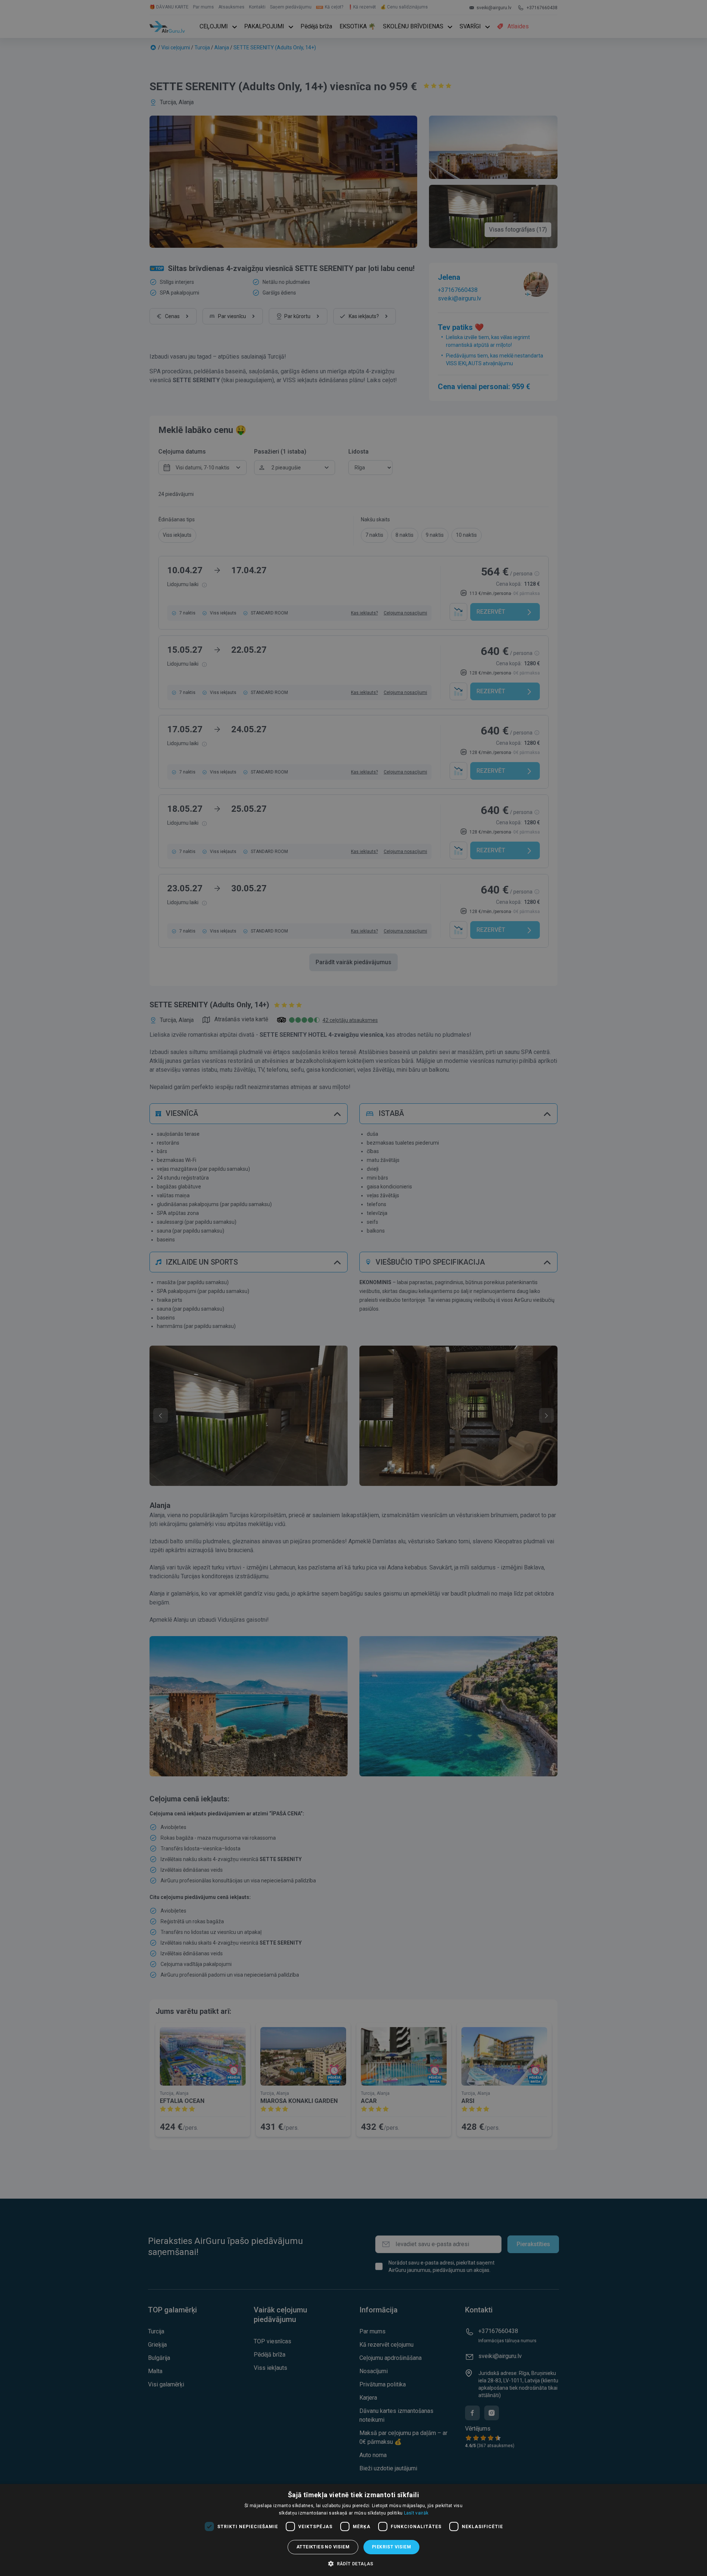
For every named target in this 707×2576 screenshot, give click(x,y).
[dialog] (353, 2530)
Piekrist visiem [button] (391, 2547)
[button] (353, 2563)
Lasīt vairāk (416, 2513)
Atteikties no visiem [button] (323, 2547)
